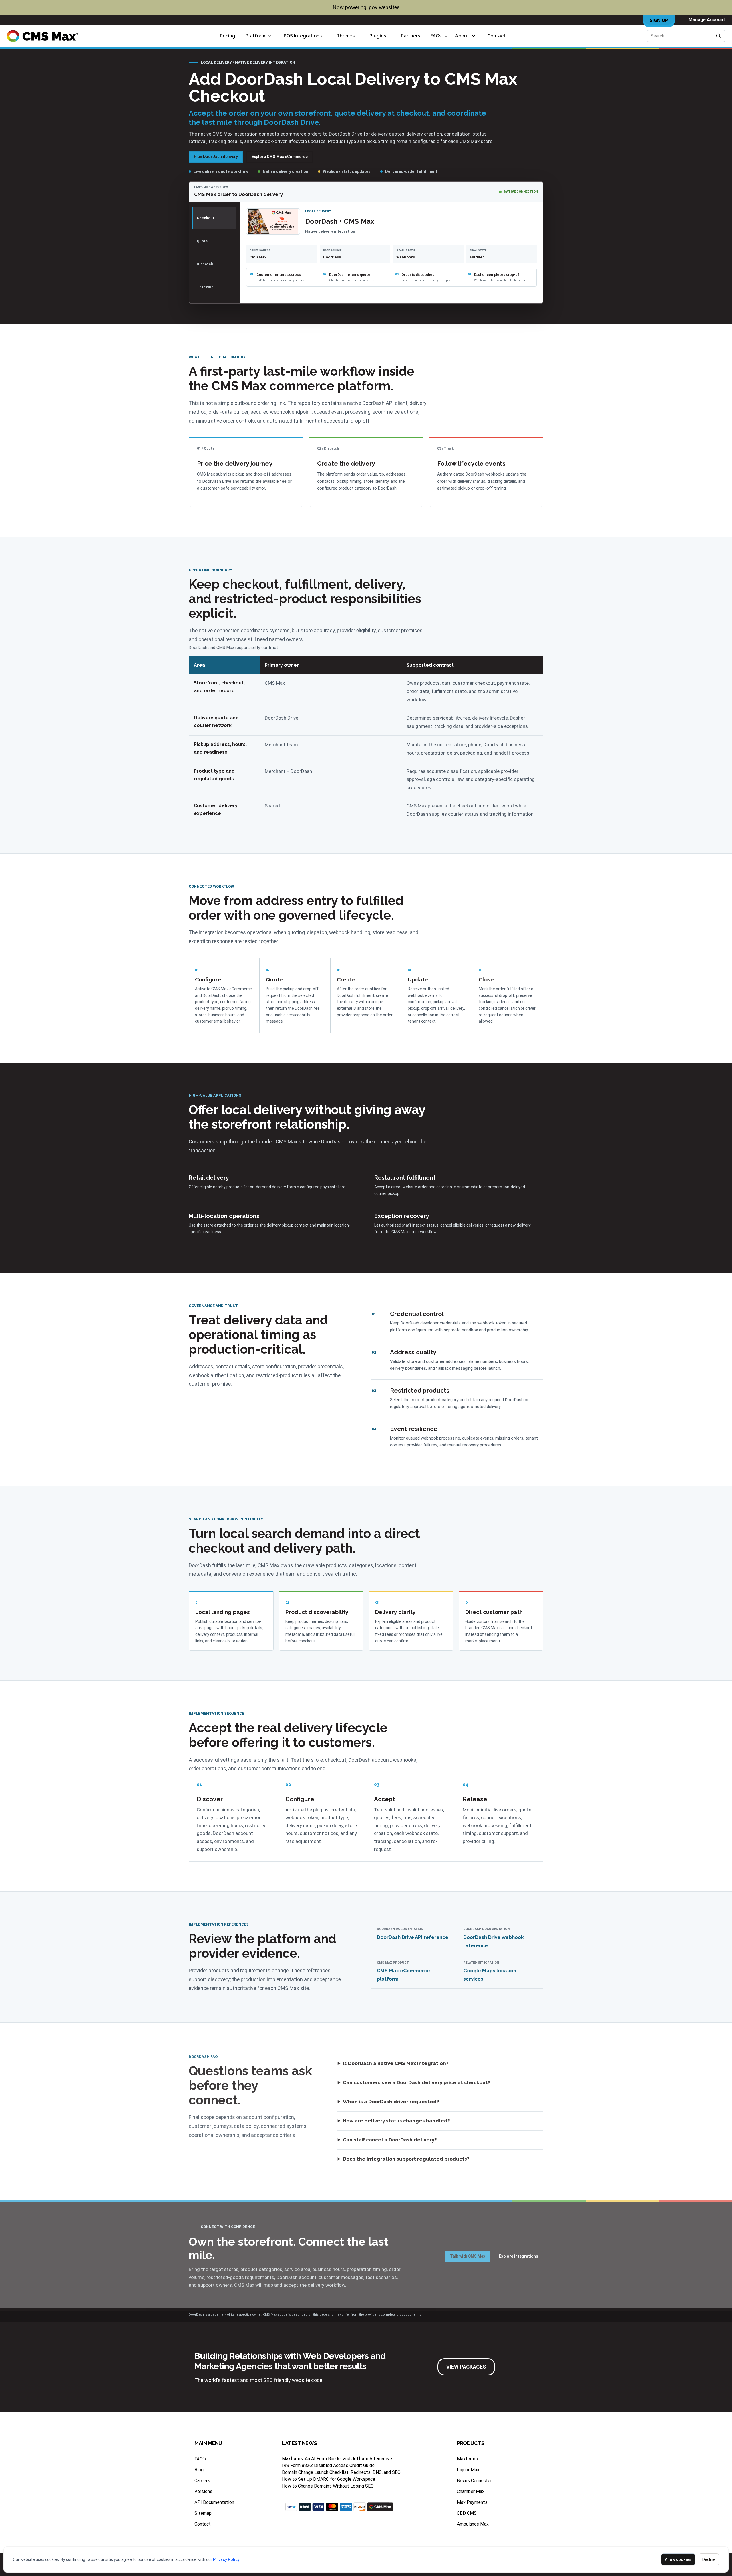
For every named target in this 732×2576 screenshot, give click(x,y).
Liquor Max (468, 2470)
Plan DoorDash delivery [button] (216, 157)
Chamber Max (471, 2491)
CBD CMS (467, 2513)
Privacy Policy (226, 2559)
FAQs (436, 36)
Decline (709, 2559)
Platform (255, 36)
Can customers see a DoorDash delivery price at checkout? (417, 2082)
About (462, 36)
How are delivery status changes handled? (396, 2121)
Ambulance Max (473, 2524)
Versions (203, 2491)
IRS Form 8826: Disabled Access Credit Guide (328, 2465)
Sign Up (659, 20)
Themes (346, 36)
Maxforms (467, 2459)
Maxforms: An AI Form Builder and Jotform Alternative (337, 2459)
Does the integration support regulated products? (406, 2159)
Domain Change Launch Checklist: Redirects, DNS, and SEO (341, 2472)
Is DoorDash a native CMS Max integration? (396, 2063)
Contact (496, 36)
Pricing (228, 36)
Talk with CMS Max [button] (468, 2256)
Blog (199, 2470)
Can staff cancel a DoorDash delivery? (390, 2140)
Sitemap (203, 2513)
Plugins (378, 36)
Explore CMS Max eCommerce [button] (280, 157)
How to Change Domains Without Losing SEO (328, 2486)
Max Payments (472, 2502)
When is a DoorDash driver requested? (391, 2102)
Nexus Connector (474, 2481)
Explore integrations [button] (519, 2256)
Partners (410, 36)
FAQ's (200, 2459)
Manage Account (707, 20)
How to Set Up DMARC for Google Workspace (329, 2479)
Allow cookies (678, 2559)
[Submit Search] (719, 36)
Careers (202, 2481)
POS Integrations (303, 36)
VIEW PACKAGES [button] (466, 2367)
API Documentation (214, 2502)
